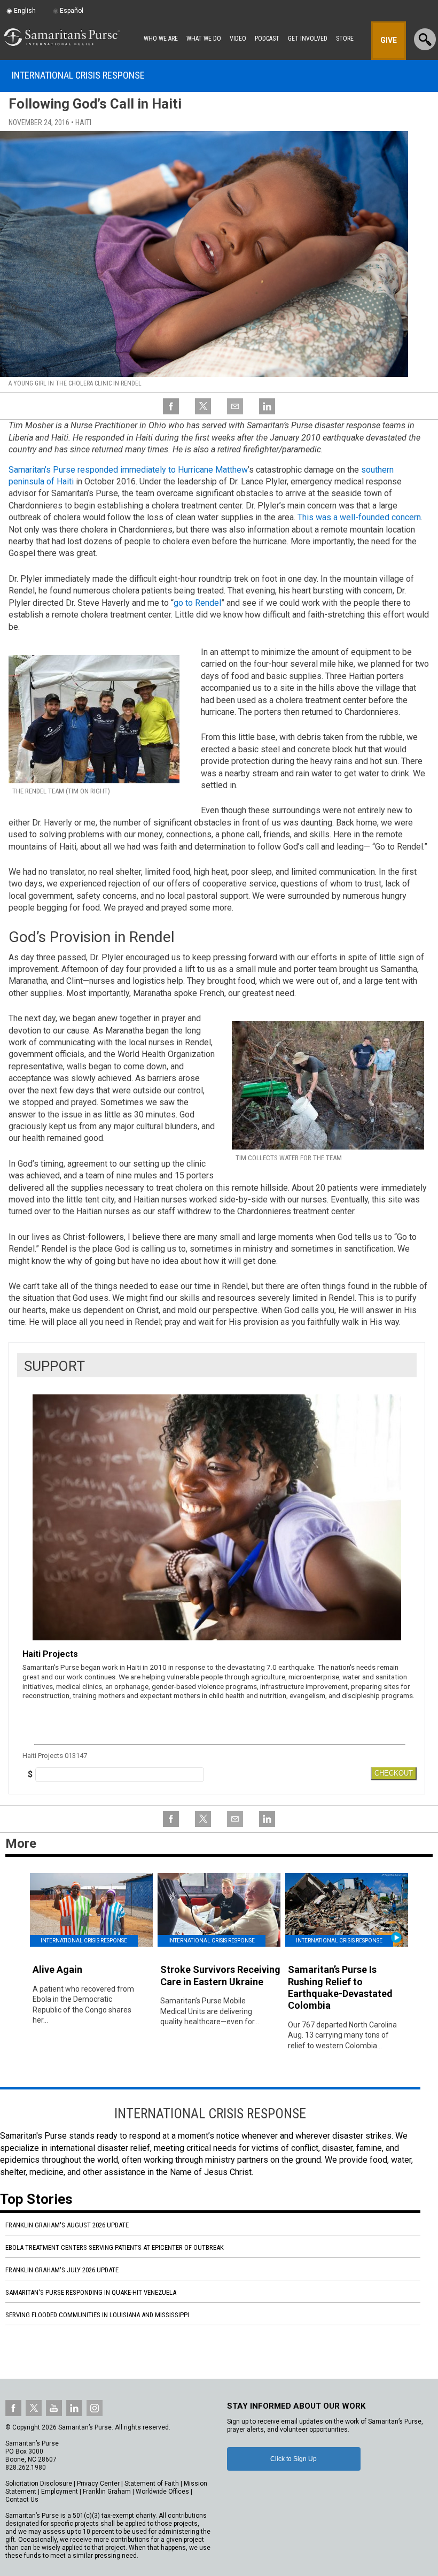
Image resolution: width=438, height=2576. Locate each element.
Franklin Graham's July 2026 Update (62, 2270)
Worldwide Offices (162, 2492)
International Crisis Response (78, 75)
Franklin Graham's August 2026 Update (67, 2225)
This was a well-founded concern (359, 517)
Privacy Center (98, 2484)
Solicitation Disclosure (39, 2484)
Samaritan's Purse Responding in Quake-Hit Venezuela (91, 2292)
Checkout (394, 1773)
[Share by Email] (235, 413)
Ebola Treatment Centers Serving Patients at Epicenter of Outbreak (115, 2247)
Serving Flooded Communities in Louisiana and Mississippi (97, 2315)
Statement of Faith (152, 2484)
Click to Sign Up (294, 2459)
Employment (60, 2492)
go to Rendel (197, 603)
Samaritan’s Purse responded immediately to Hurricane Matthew (128, 470)
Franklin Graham (107, 2492)
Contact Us (22, 2500)
